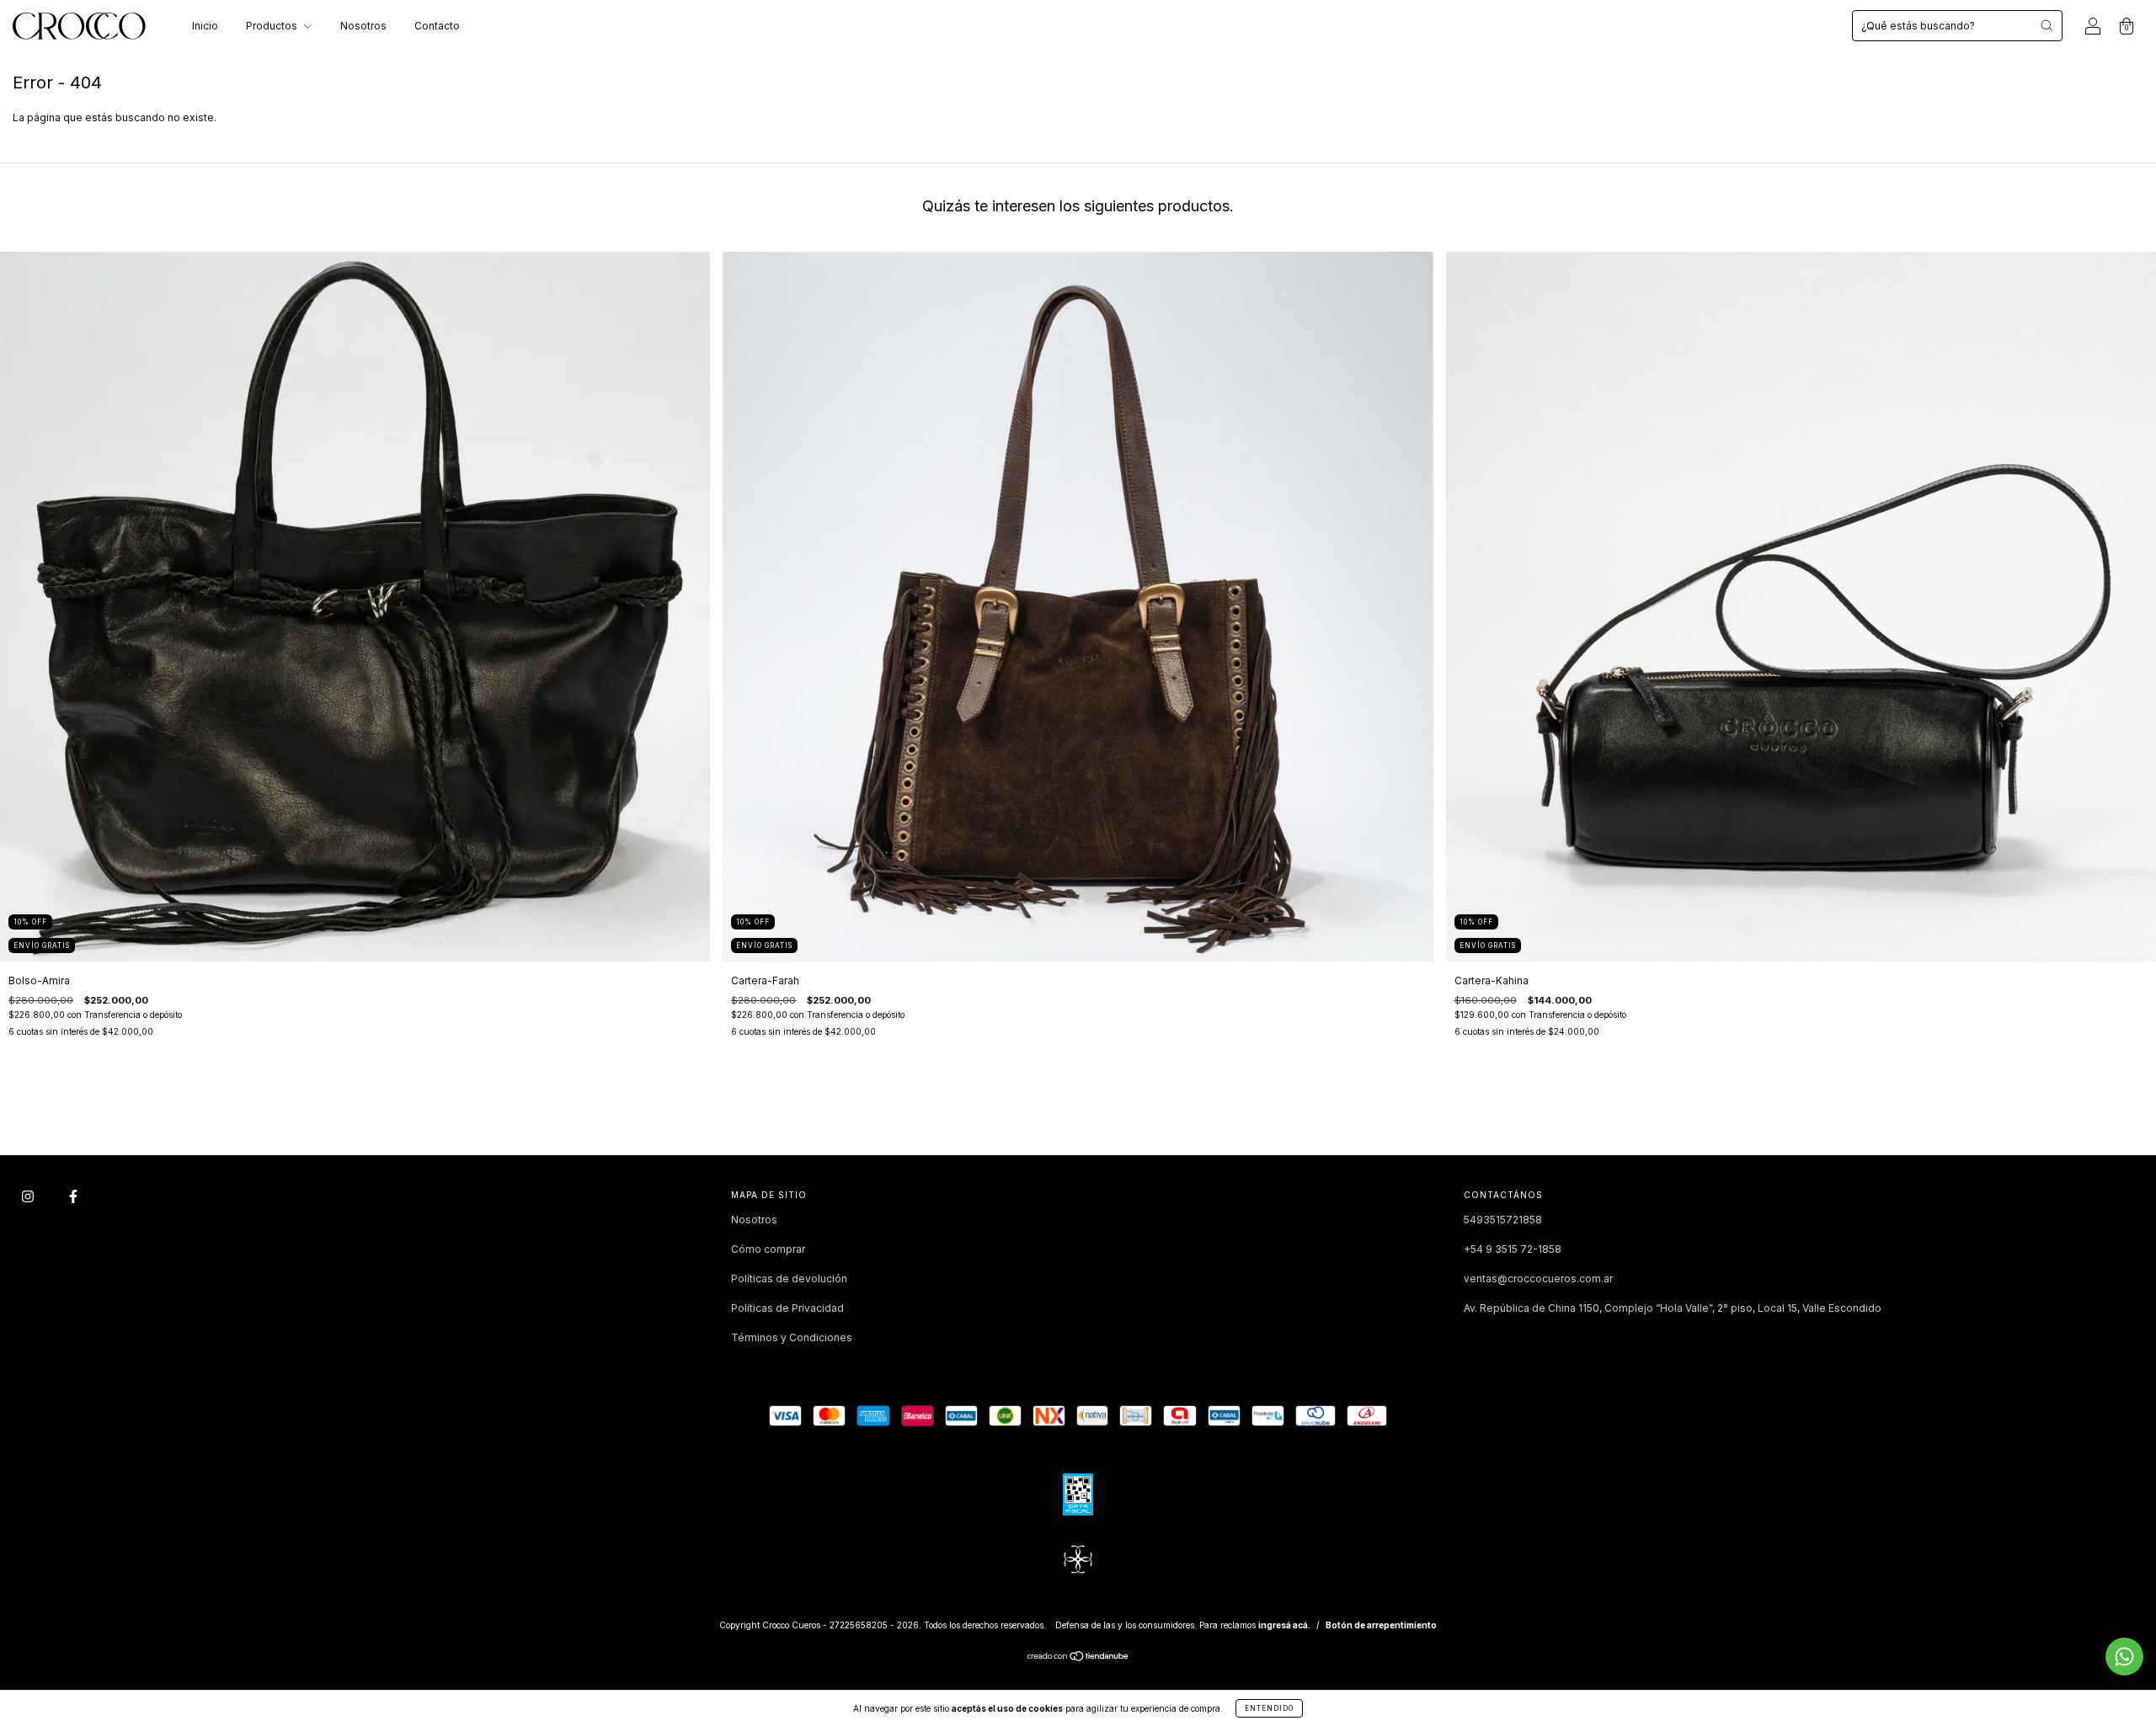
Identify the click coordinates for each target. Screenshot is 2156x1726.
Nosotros (363, 26)
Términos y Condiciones (792, 1337)
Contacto (437, 26)
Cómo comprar (768, 1249)
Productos (273, 26)
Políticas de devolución (789, 1279)
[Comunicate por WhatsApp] (2124, 1657)
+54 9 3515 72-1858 (1513, 1249)
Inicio (205, 26)
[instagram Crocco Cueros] (29, 1197)
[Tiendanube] (1078, 1658)
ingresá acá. (1284, 1625)
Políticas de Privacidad (787, 1308)
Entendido (1269, 1708)
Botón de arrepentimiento (1381, 1625)
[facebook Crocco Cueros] (73, 1197)
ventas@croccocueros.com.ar (1538, 1279)
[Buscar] (2047, 25)
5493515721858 (1503, 1220)
